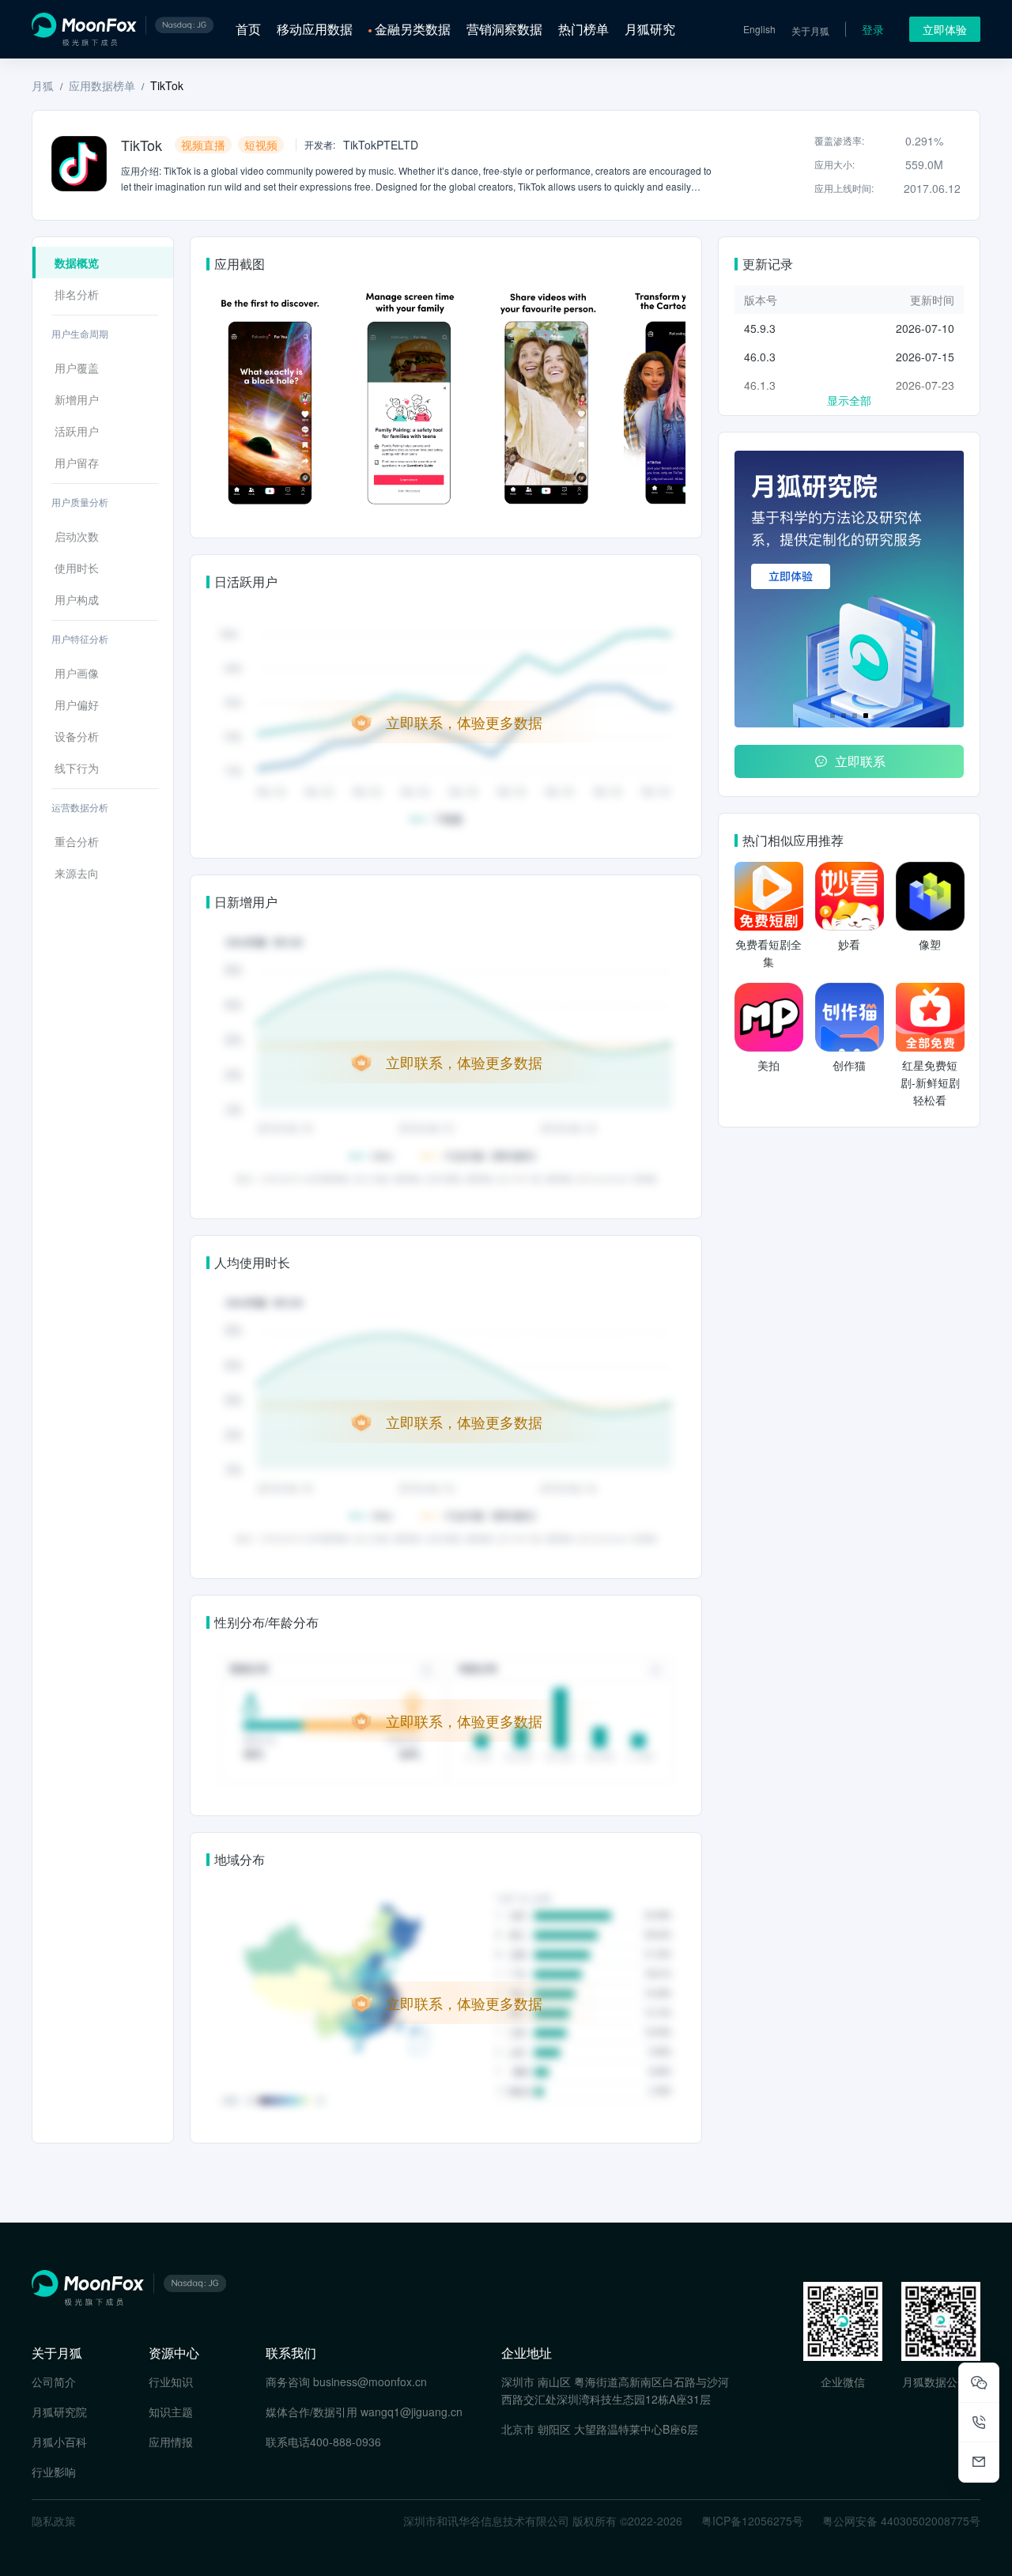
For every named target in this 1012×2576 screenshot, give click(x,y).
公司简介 (54, 2381)
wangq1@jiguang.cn (412, 2412)
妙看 (849, 944)
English (759, 29)
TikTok (167, 85)
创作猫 (849, 1065)
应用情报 (171, 2442)
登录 (873, 29)
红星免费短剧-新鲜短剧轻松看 (930, 1082)
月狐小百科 (59, 2442)
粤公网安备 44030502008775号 (901, 2521)
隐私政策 (54, 2521)
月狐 (43, 85)
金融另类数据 (413, 29)
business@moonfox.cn (370, 2381)
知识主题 (171, 2412)
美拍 (768, 1065)
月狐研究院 (59, 2412)
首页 (248, 29)
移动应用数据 (315, 29)
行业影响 (54, 2472)
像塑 (930, 944)
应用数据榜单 (102, 85)
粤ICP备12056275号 (752, 2521)
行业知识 (171, 2381)
